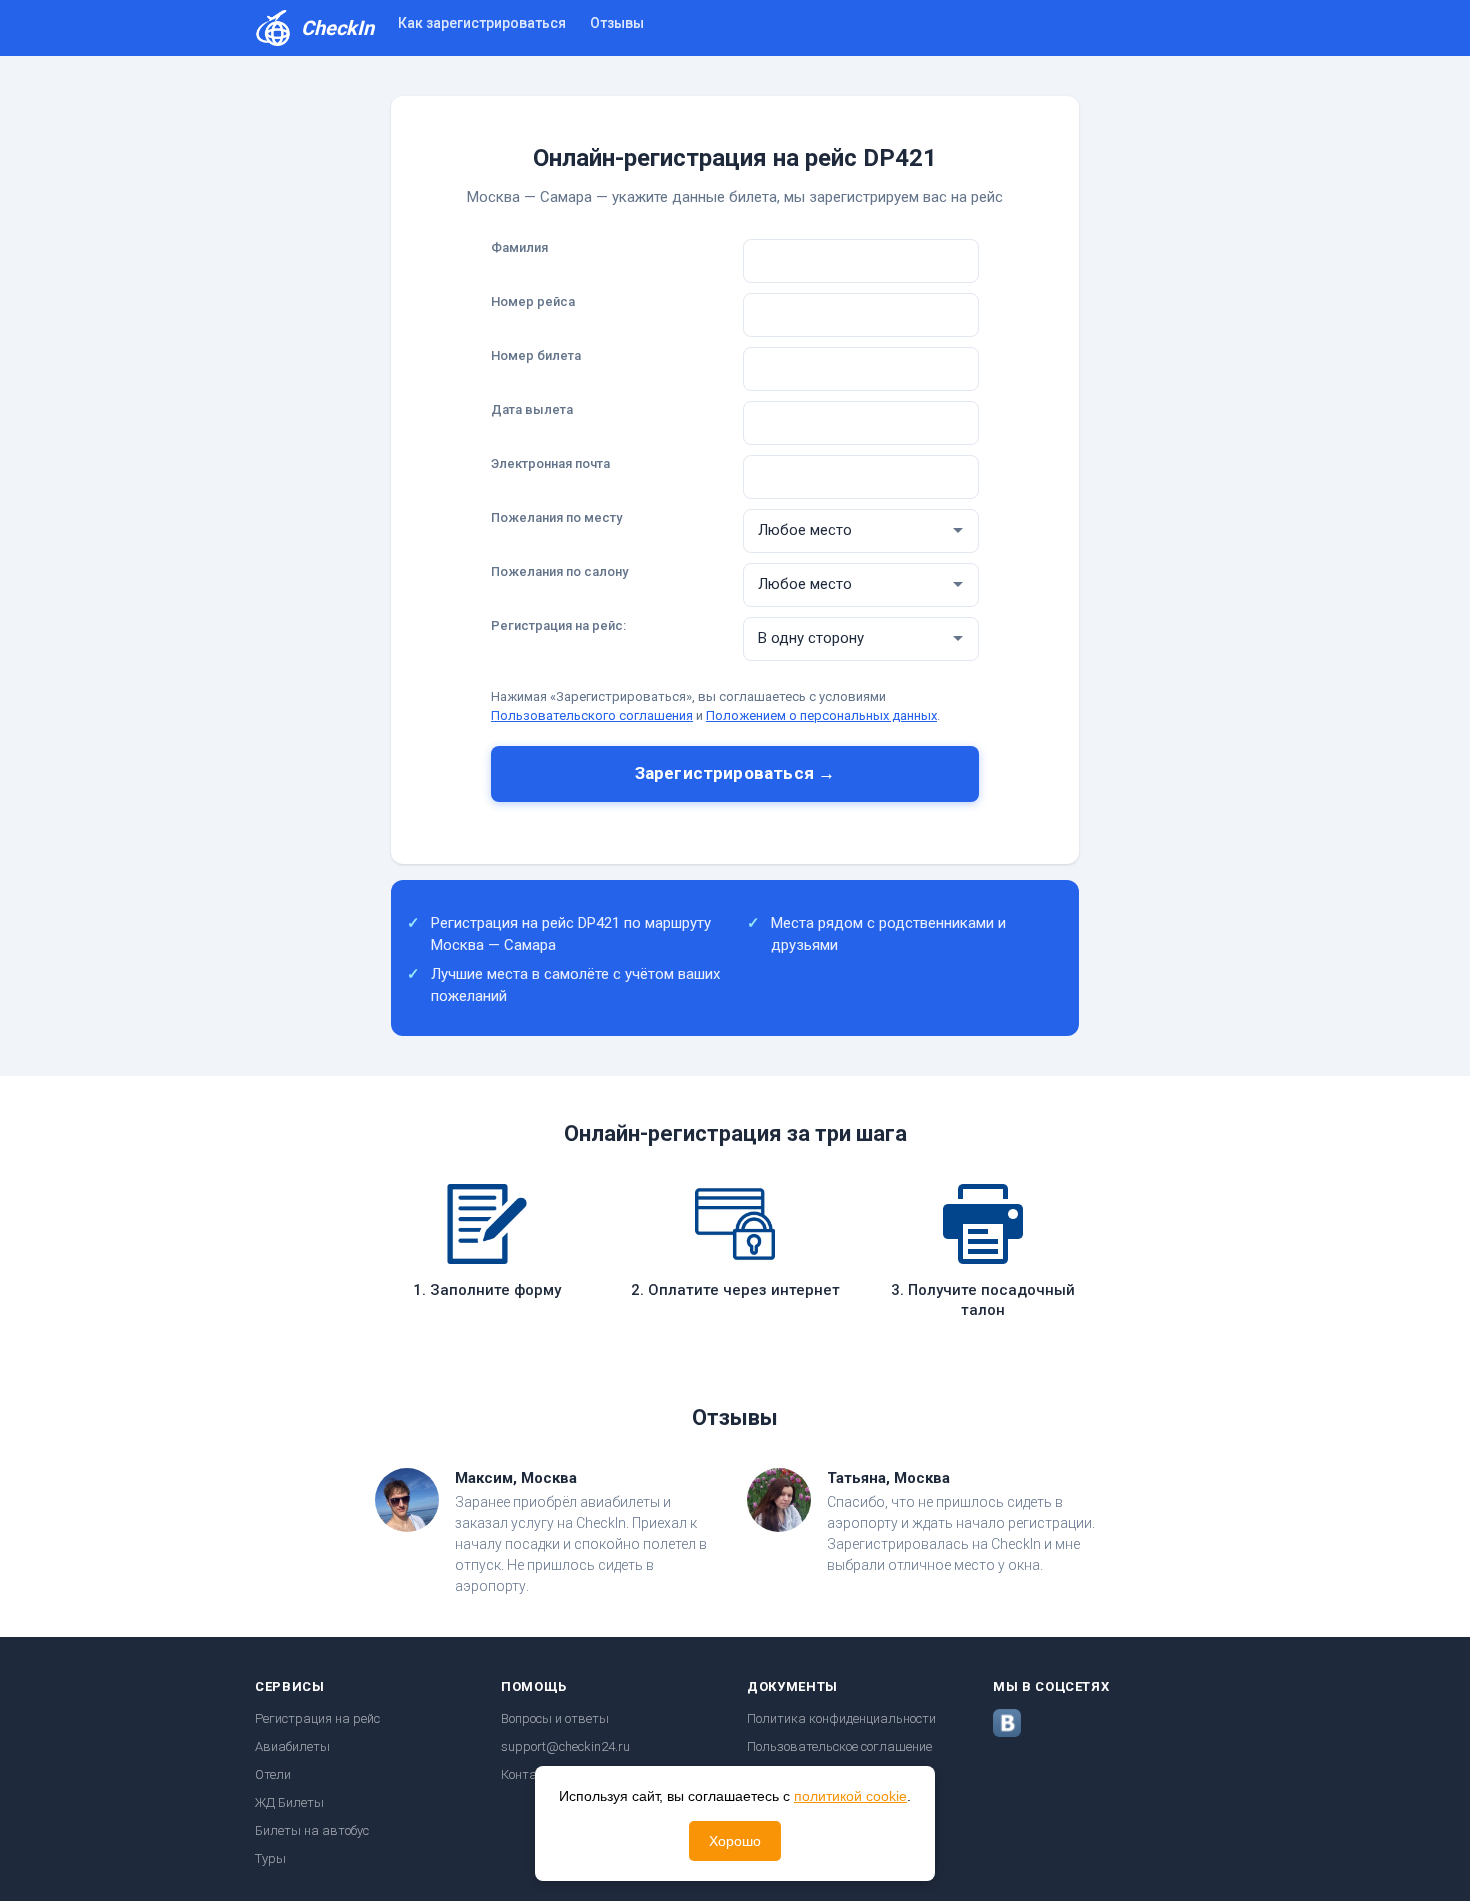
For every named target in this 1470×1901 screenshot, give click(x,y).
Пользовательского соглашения (592, 715)
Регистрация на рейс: (558, 625)
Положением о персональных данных (821, 715)
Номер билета (536, 355)
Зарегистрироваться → (735, 773)
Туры (270, 1858)
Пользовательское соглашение (839, 1746)
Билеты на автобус (312, 1830)
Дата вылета (532, 409)
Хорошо (735, 1841)
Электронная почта (550, 463)
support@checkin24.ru (565, 1746)
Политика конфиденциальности (841, 1718)
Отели (273, 1774)
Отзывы (617, 23)
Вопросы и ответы (555, 1718)
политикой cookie (850, 1796)
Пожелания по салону (559, 571)
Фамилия (519, 247)
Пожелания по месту (556, 517)
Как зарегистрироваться (482, 23)
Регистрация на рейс (317, 1718)
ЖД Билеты (289, 1802)
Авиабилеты (292, 1746)
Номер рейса (533, 301)
